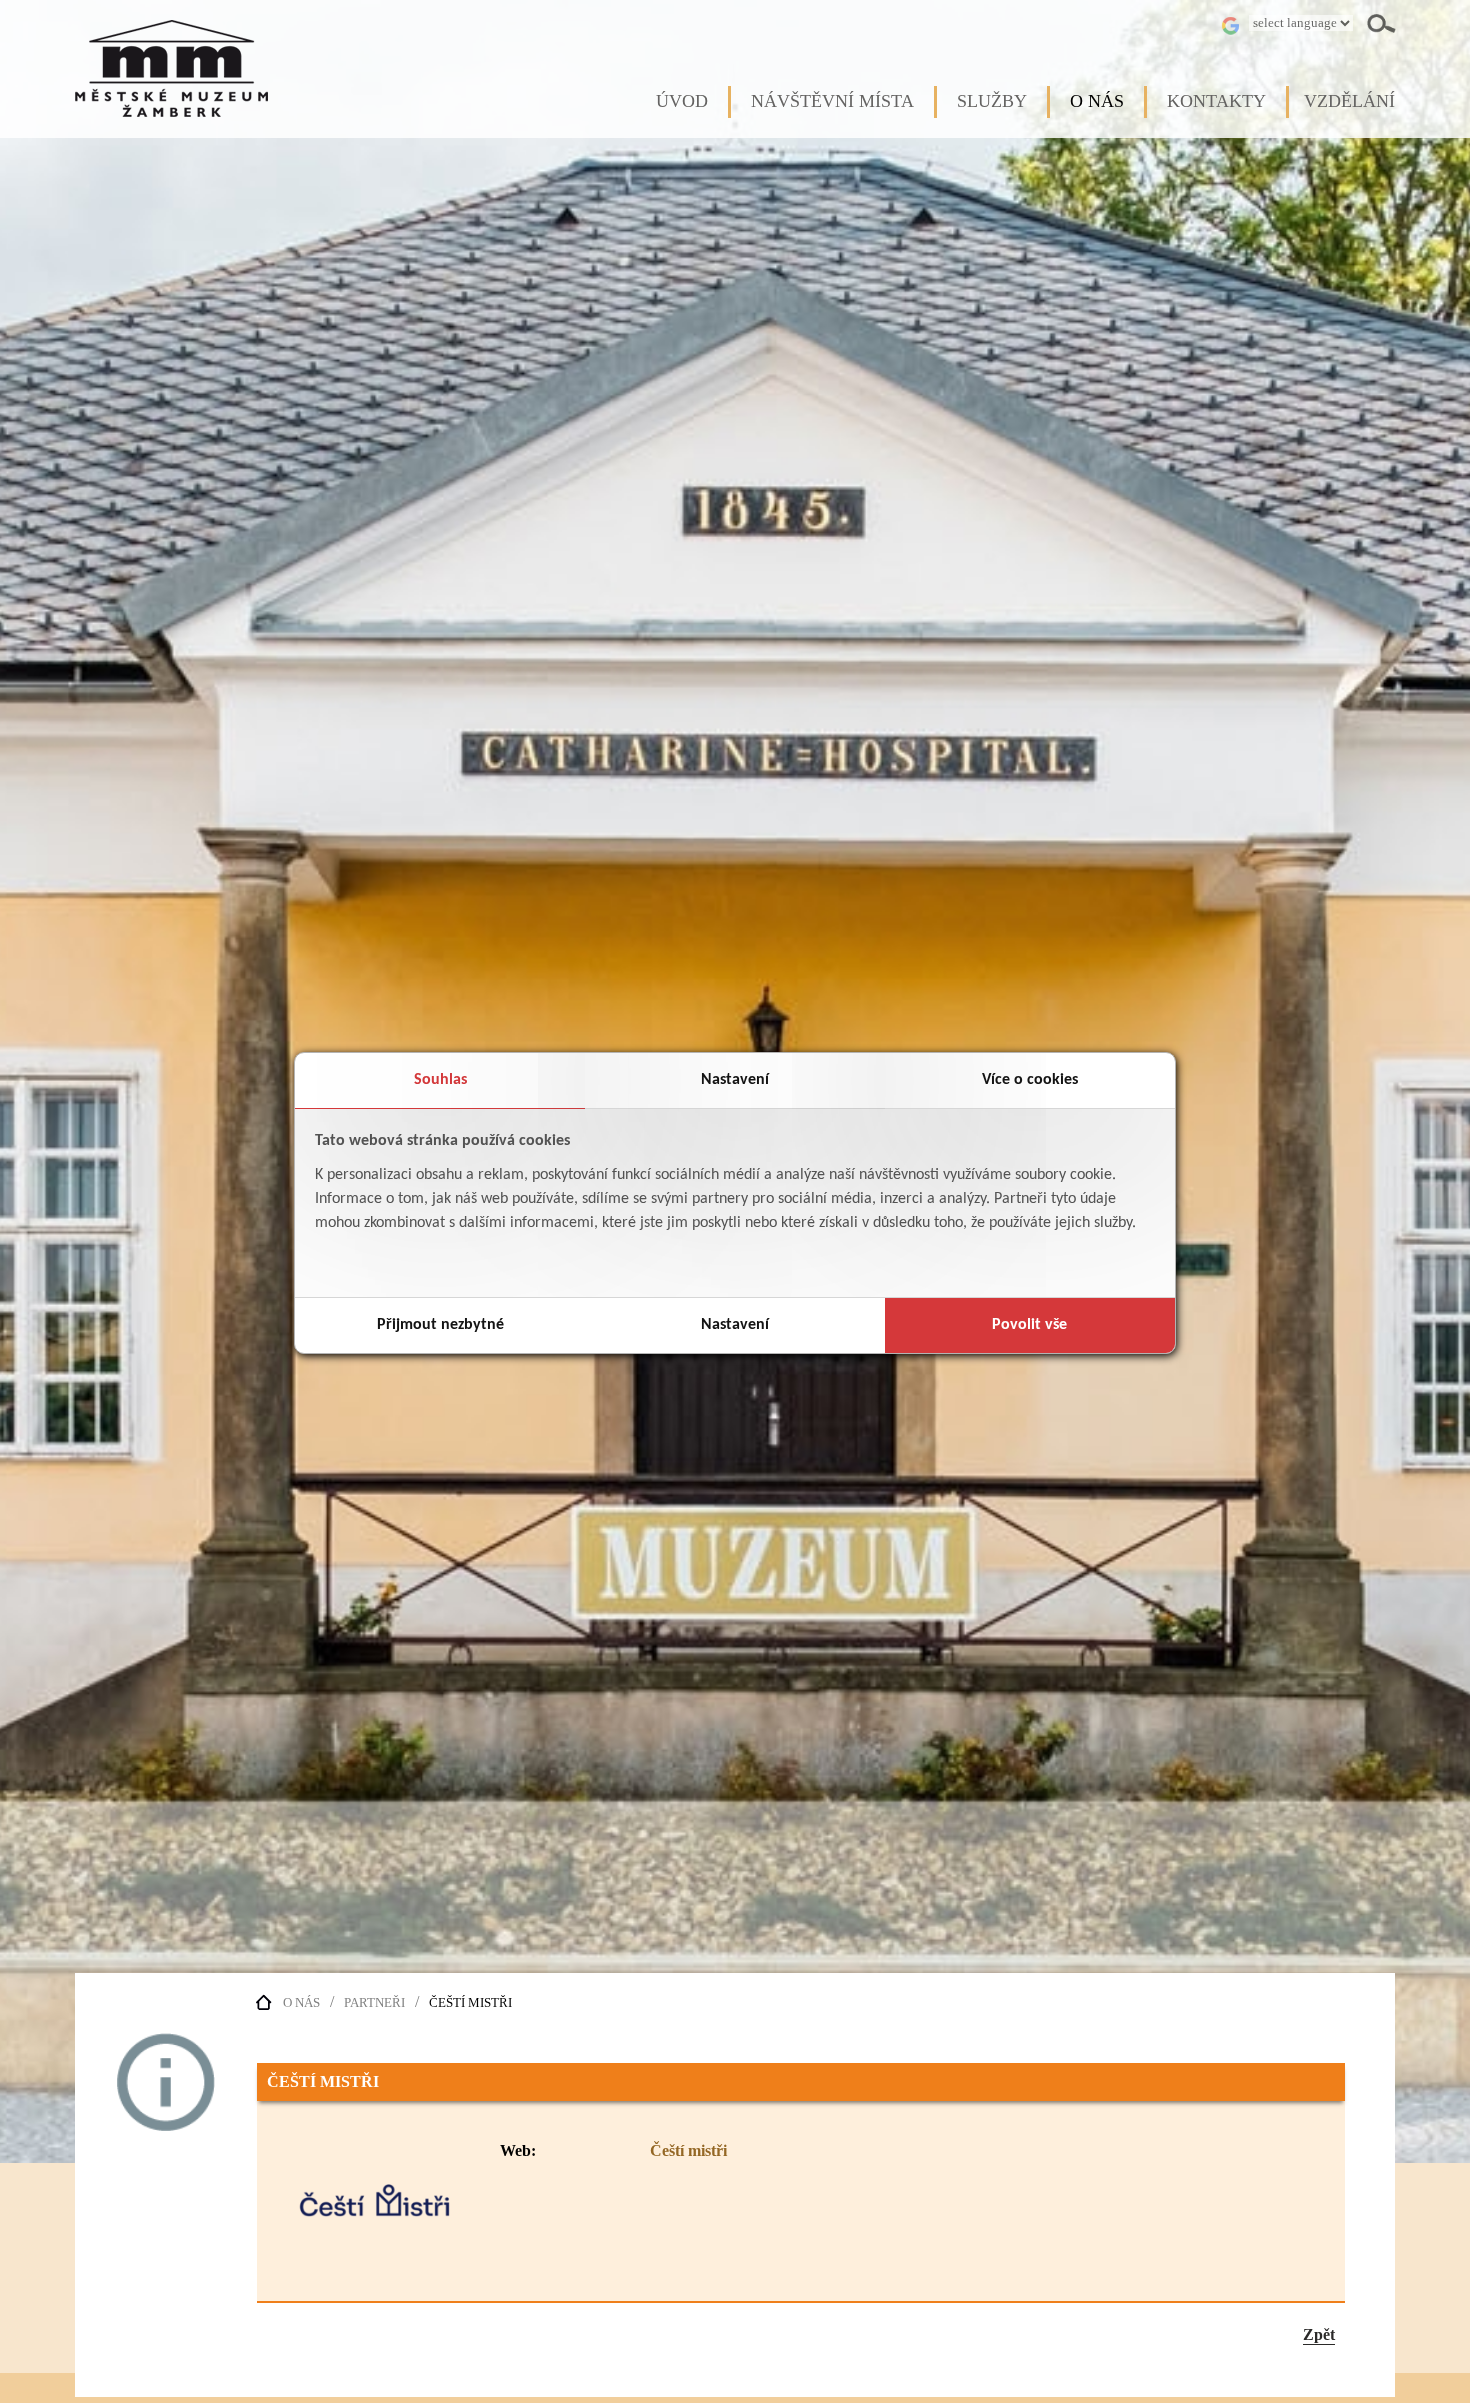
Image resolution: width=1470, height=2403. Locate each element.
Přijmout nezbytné (440, 1325)
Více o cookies (1030, 1080)
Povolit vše (1029, 1325)
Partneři (374, 2003)
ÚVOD (682, 101)
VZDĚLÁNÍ (1349, 101)
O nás (301, 2003)
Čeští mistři (688, 2150)
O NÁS (1097, 101)
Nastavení (735, 1080)
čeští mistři (470, 2003)
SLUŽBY (992, 101)
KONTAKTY (1216, 101)
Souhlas (440, 1080)
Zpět (1319, 2334)
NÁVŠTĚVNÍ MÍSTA (832, 101)
